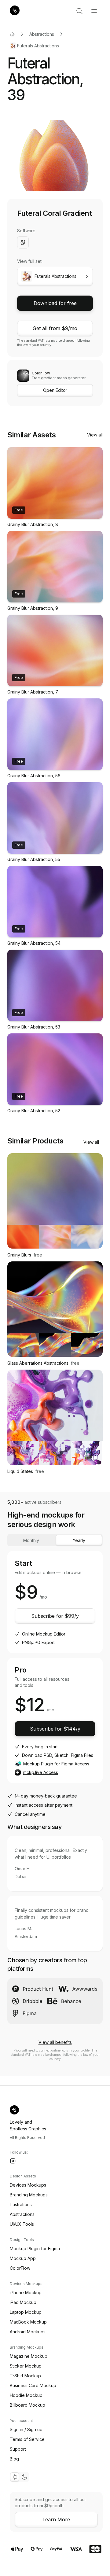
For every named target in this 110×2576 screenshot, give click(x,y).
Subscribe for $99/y (55, 1616)
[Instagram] (13, 2161)
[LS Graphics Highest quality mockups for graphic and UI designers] (15, 11)
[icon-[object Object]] (79, 11)
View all (95, 435)
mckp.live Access (41, 1772)
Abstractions (42, 34)
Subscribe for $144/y (55, 1729)
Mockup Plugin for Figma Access (56, 1764)
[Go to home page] (12, 34)
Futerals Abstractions (38, 46)
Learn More (56, 2519)
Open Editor (55, 390)
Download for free (55, 303)
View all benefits (55, 2042)
